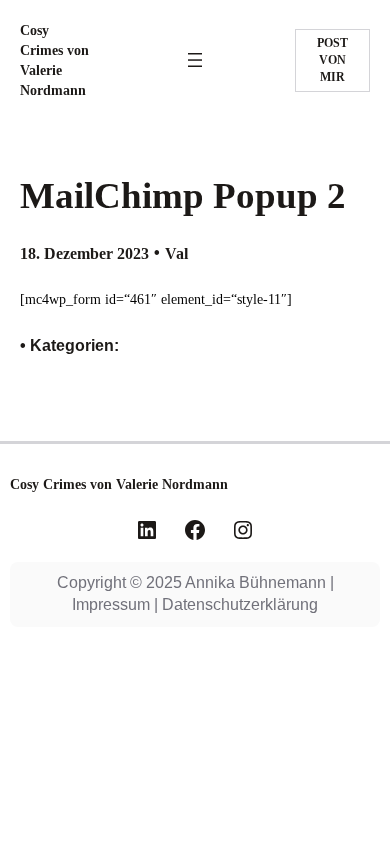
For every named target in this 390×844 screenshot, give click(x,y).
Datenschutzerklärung (240, 604)
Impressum (111, 604)
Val (176, 253)
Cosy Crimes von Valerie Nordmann (119, 484)
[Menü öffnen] (195, 60)
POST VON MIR (332, 60)
